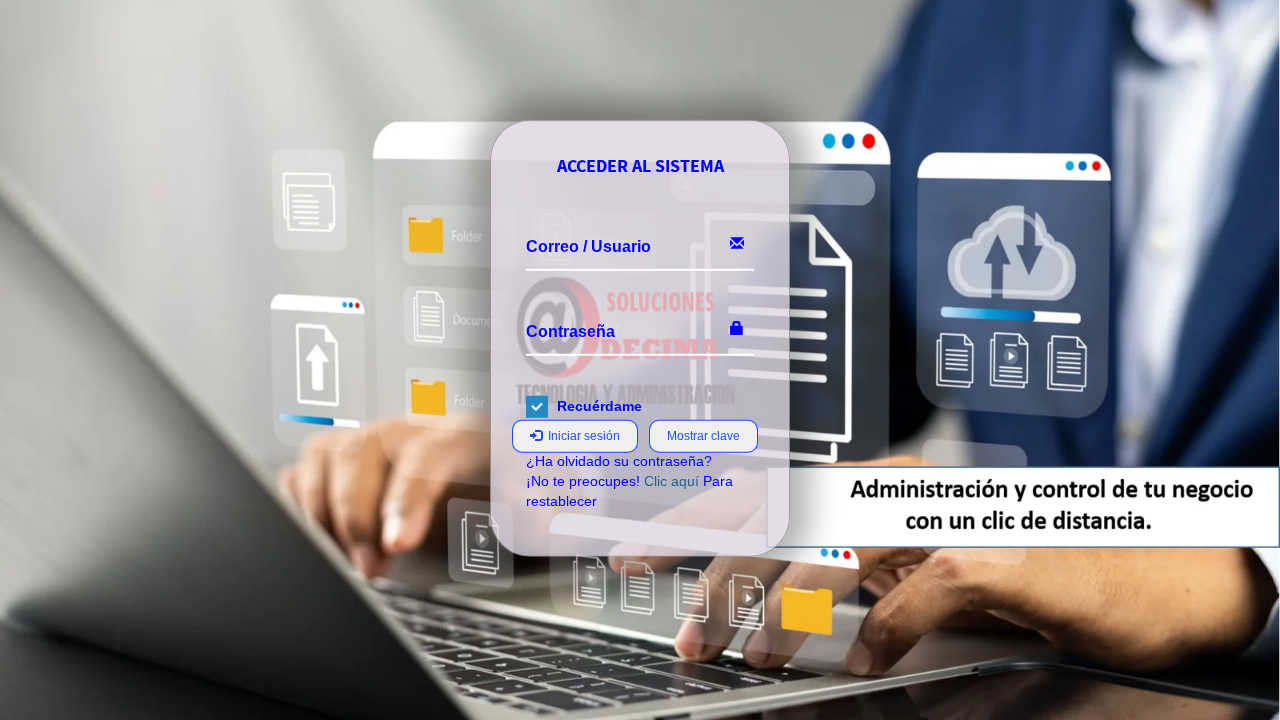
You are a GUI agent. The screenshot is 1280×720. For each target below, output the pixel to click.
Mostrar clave (703, 436)
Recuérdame (599, 406)
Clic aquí (671, 481)
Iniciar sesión (581, 436)
